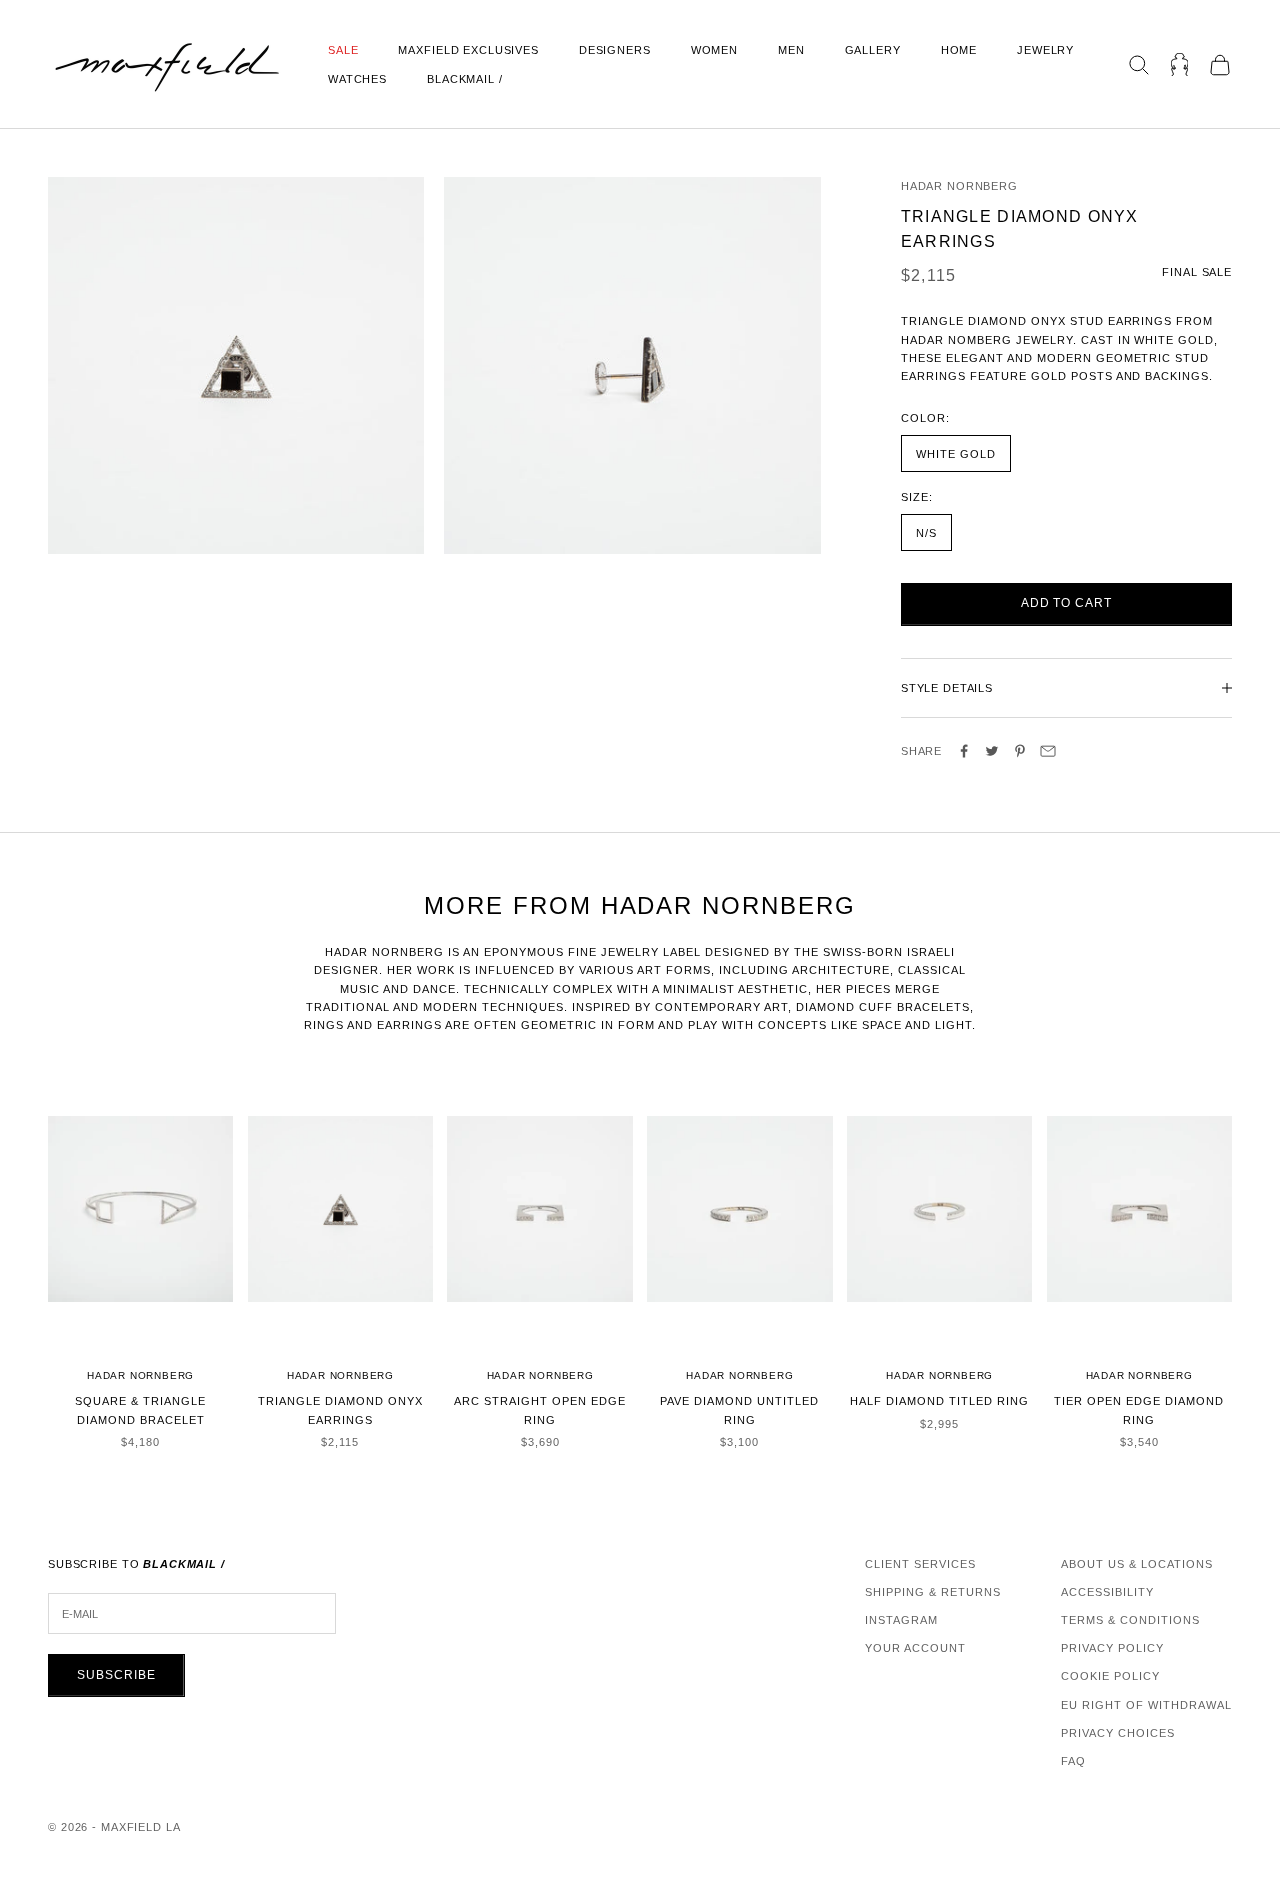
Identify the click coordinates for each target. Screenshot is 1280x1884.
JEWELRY (1045, 50)
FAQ (1073, 1761)
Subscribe (116, 1675)
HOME (959, 50)
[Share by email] (1048, 751)
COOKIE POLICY (1110, 1676)
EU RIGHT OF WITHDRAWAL (1146, 1705)
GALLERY (873, 50)
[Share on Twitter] (992, 751)
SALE (343, 50)
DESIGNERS (615, 50)
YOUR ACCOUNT (915, 1648)
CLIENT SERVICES (920, 1564)
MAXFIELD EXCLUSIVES (468, 50)
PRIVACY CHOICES (1118, 1733)
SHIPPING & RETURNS (933, 1592)
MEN (791, 50)
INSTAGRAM (901, 1620)
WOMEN (714, 50)
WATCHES (357, 79)
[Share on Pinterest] (1020, 751)
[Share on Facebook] (964, 751)
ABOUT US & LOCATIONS (1137, 1564)
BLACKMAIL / (465, 79)
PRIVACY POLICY (1112, 1648)
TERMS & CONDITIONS (1130, 1620)
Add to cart (1067, 603)
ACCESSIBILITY (1107, 1592)
